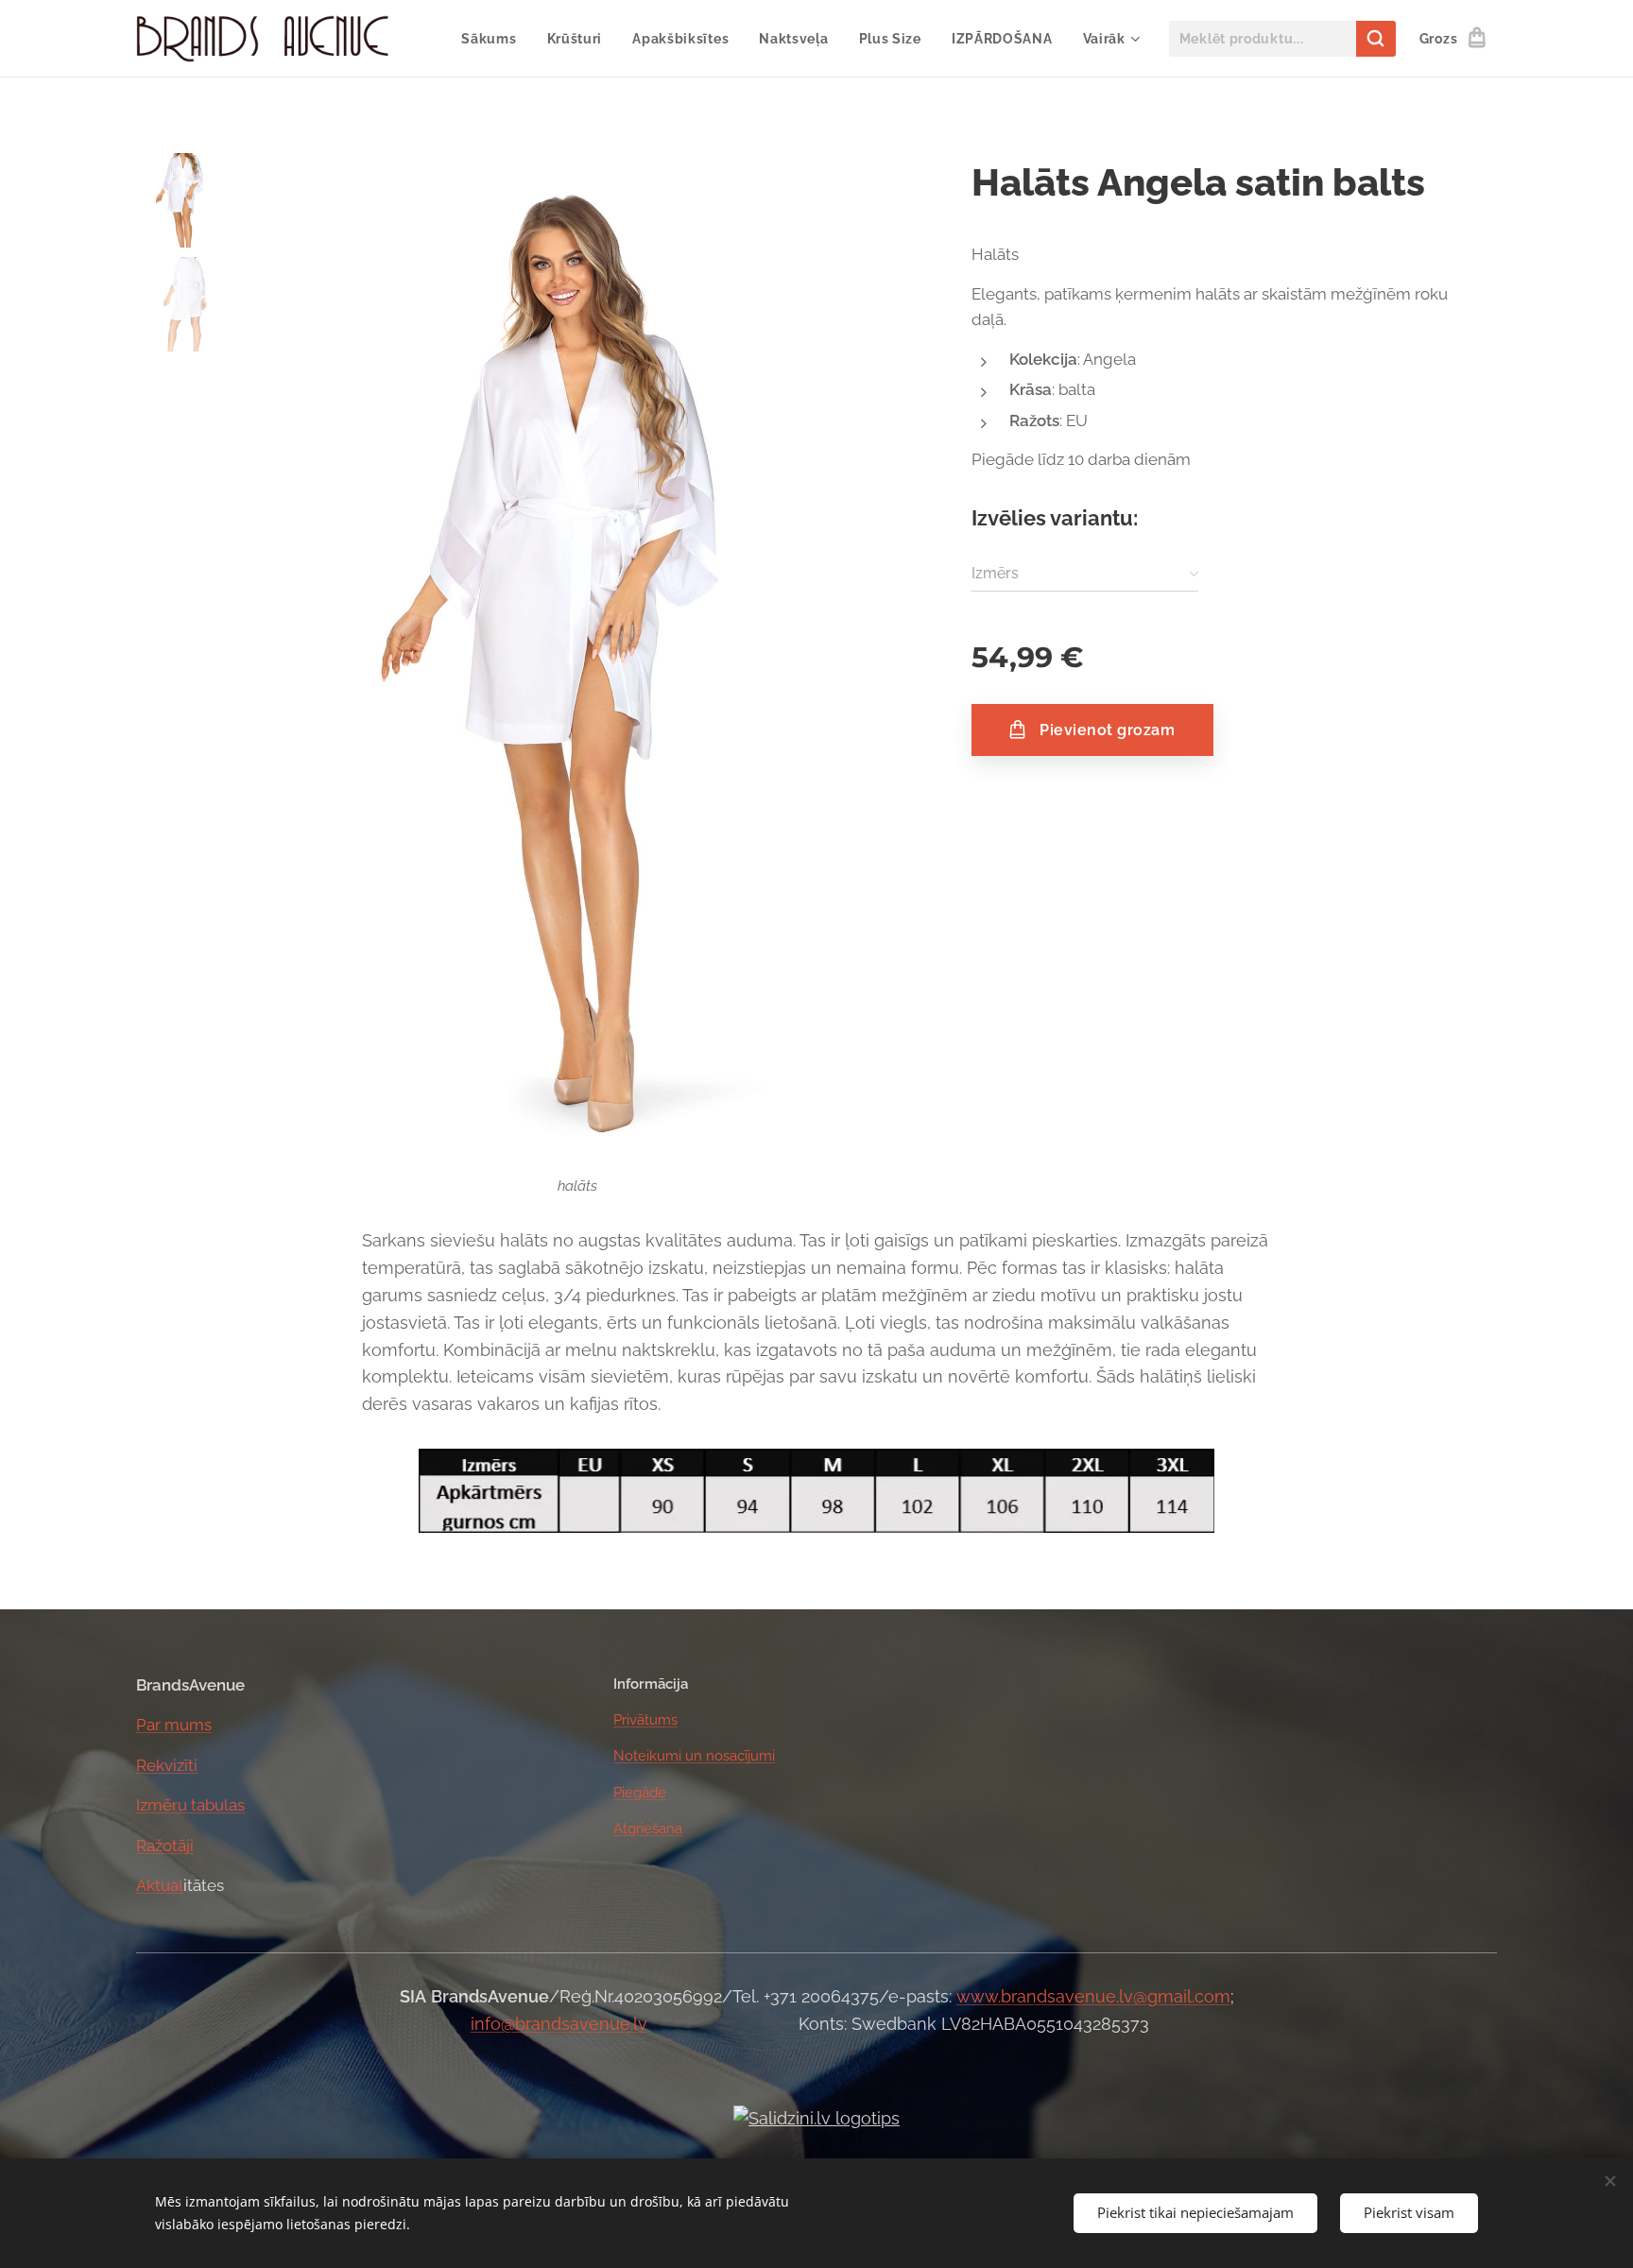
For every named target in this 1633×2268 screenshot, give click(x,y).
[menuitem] (494, 39)
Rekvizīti (167, 1765)
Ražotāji (165, 1846)
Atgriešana (648, 1829)
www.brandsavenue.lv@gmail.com (1093, 1996)
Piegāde (640, 1793)
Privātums (645, 1720)
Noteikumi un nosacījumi (694, 1756)
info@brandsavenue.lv (559, 2024)
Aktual (160, 1885)
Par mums (174, 1725)
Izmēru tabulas (190, 1805)
